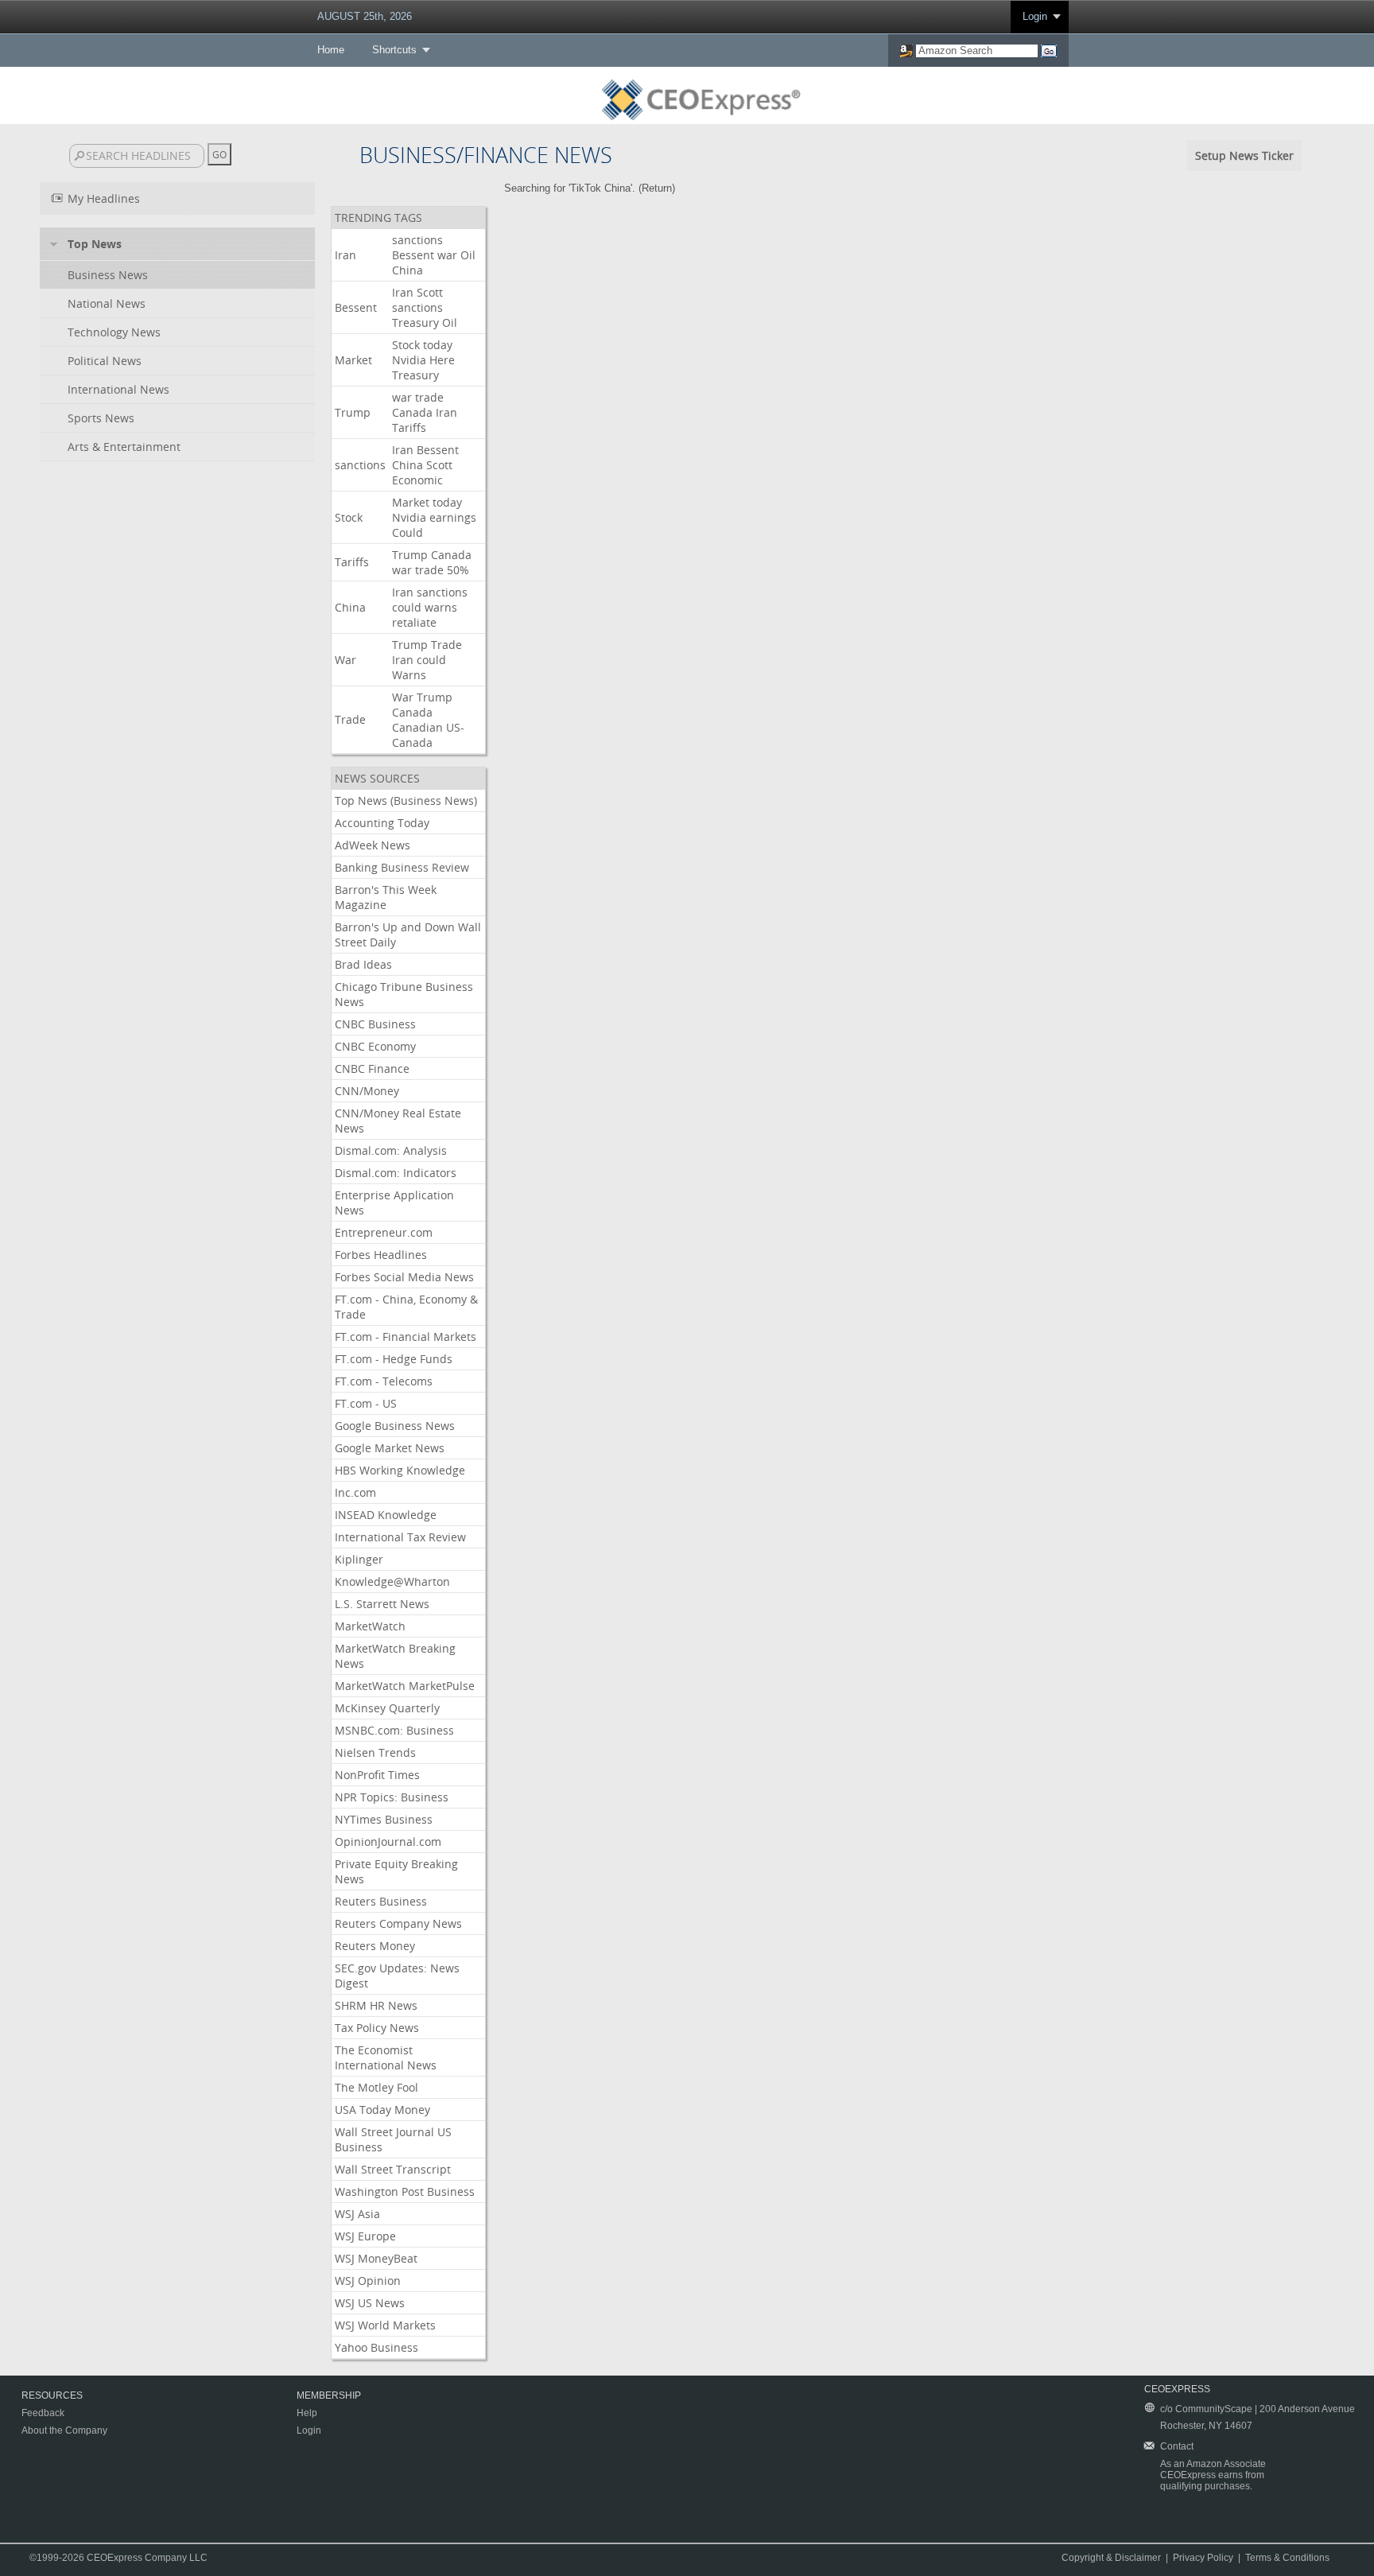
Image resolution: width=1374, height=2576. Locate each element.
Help (307, 2413)
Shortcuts (394, 50)
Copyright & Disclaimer (1111, 2558)
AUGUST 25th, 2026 (365, 16)
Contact (1177, 2446)
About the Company (64, 2430)
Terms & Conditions (1287, 2558)
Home (331, 50)
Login (1035, 16)
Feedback (43, 2413)
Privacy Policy (1203, 2558)
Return (657, 188)
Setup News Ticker (1244, 155)
